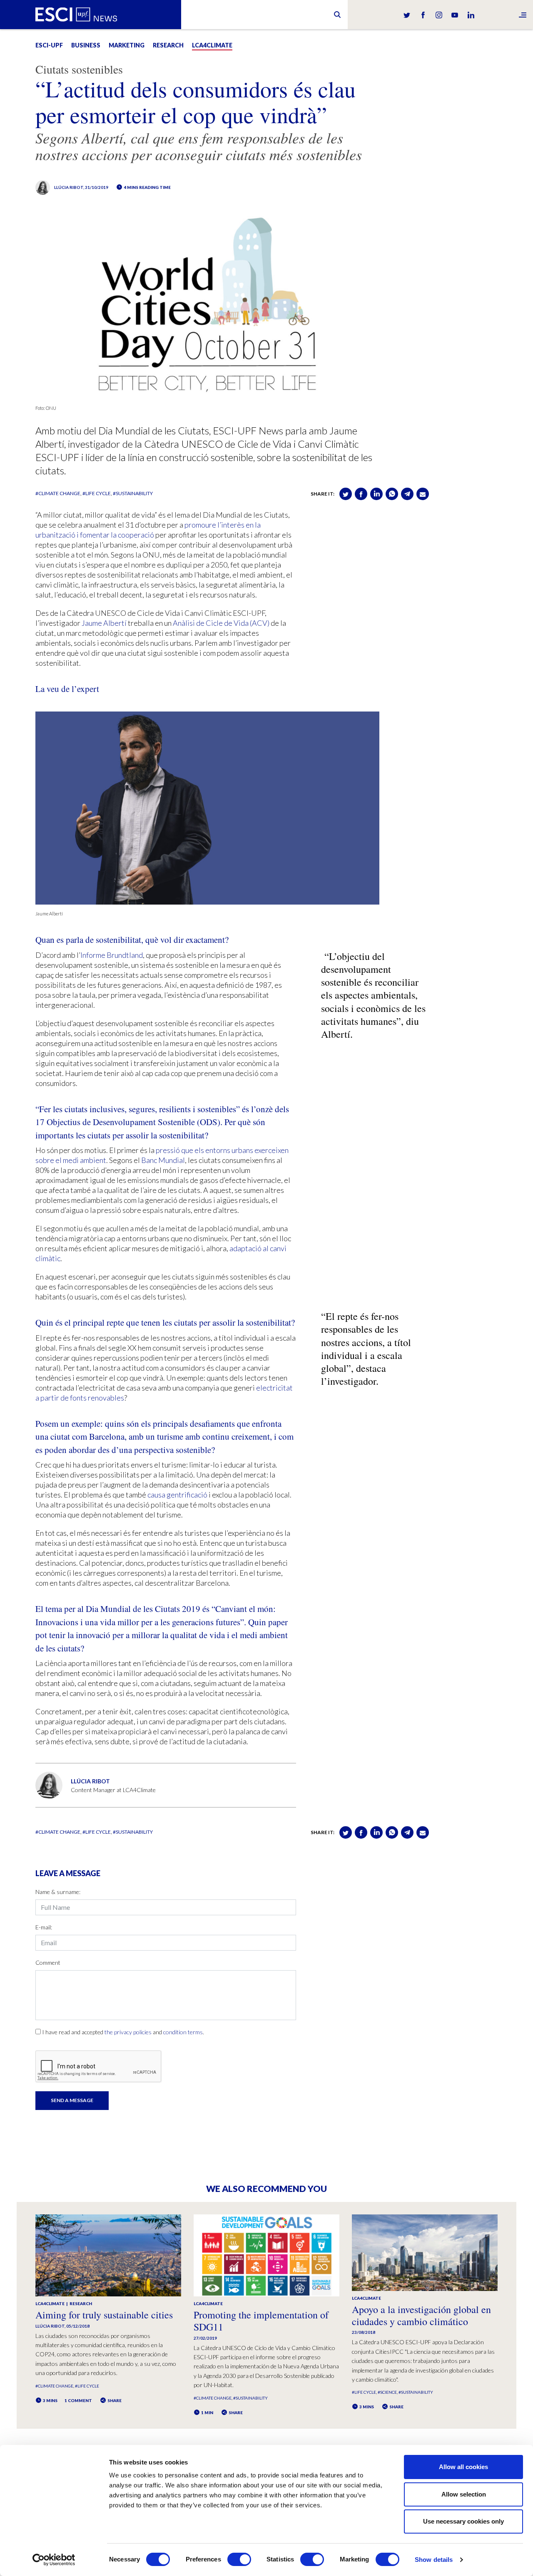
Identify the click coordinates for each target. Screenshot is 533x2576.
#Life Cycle (97, 493)
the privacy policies (128, 2032)
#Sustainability (133, 493)
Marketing (127, 45)
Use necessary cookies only (463, 2521)
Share (114, 2400)
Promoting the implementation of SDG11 (261, 2321)
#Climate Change (58, 493)
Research (168, 45)
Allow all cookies (463, 2467)
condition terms (183, 2032)
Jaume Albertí (104, 623)
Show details (434, 2560)
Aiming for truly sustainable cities (104, 2315)
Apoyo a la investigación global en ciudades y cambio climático (421, 2315)
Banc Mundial (163, 1160)
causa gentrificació (177, 1495)
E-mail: (44, 1927)
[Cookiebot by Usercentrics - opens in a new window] (54, 2560)
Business (86, 45)
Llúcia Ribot (69, 187)
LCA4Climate (212, 45)
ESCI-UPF (49, 45)
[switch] (239, 2559)
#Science (387, 2392)
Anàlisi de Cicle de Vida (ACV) (221, 623)
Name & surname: (58, 1892)
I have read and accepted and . (123, 2032)
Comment (48, 1962)
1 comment (78, 2400)
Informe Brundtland (112, 955)
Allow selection (464, 2494)
